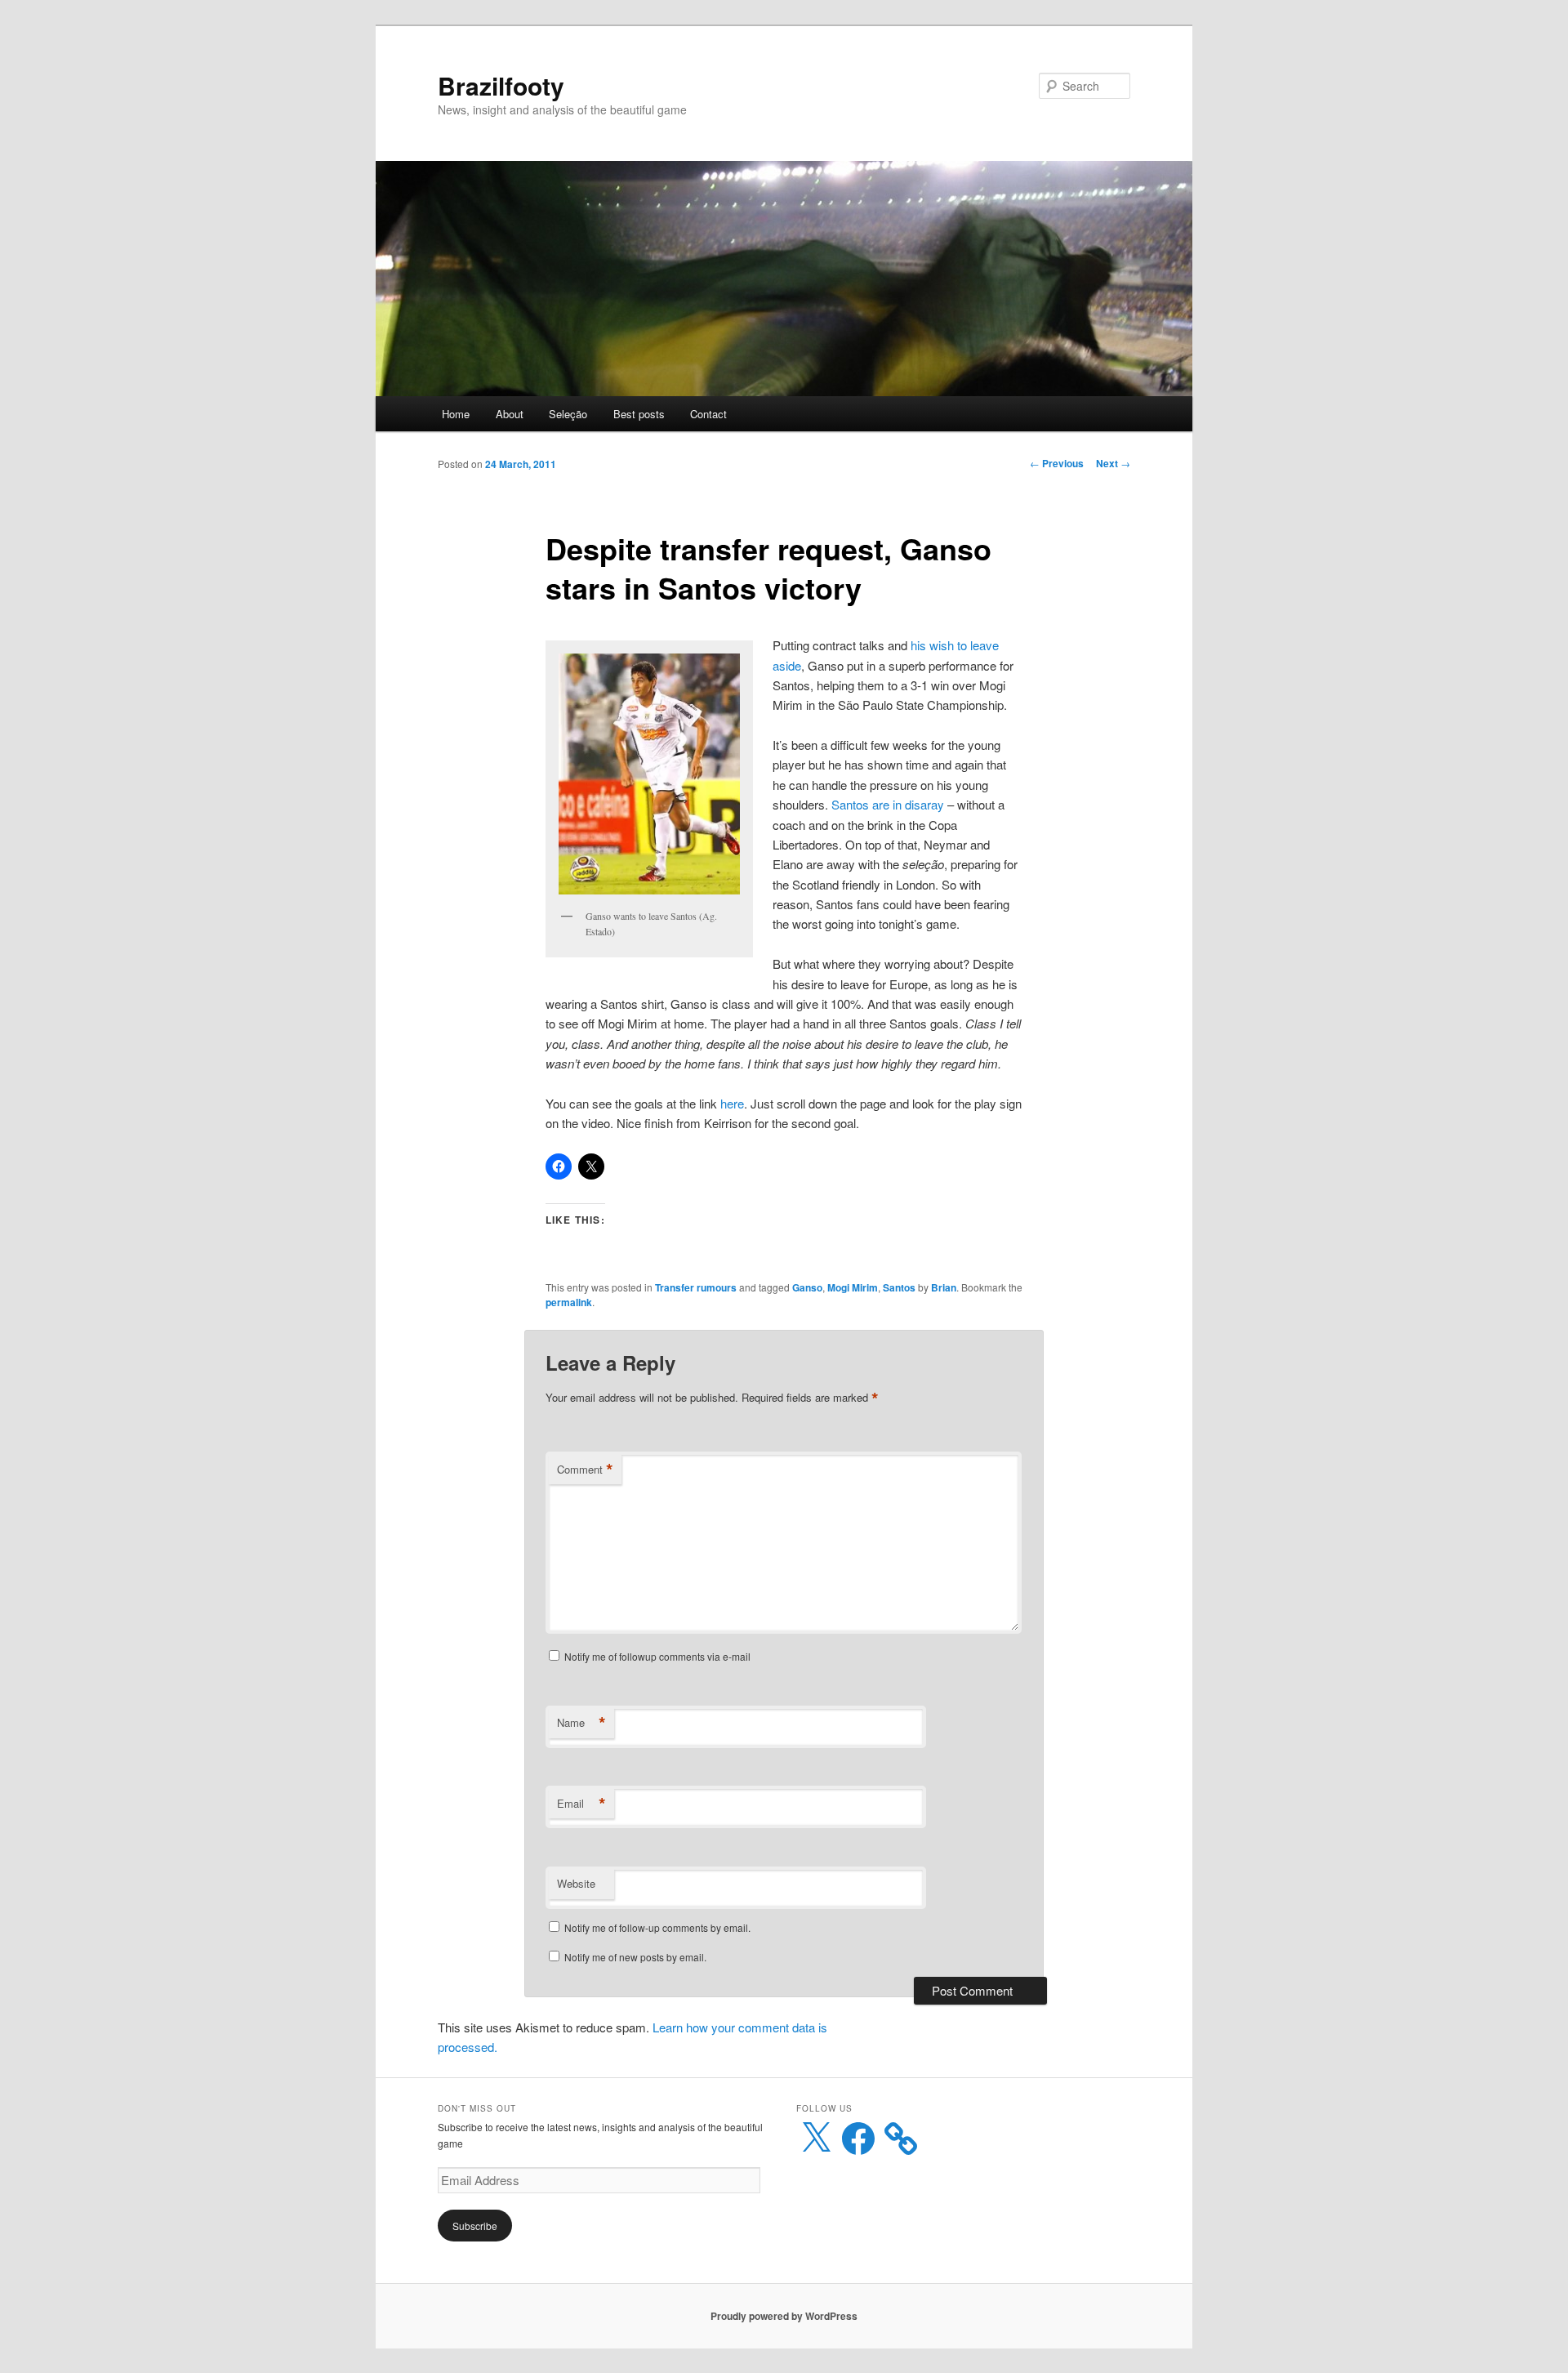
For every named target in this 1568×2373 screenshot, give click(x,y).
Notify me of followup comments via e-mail (657, 1656)
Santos (899, 1287)
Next (1113, 463)
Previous (1057, 463)
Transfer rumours (696, 1287)
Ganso (807, 1287)
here (732, 1103)
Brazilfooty (501, 85)
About (510, 414)
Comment (585, 1470)
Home (456, 414)
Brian (944, 1287)
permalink (569, 1302)
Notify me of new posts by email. (635, 1957)
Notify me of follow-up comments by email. (657, 1927)
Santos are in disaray (888, 804)
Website (576, 1883)
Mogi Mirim (853, 1287)
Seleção (568, 414)
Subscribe (475, 2226)
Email (581, 1804)
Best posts (639, 414)
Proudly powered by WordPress (784, 2316)
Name (581, 1723)
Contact (708, 414)
